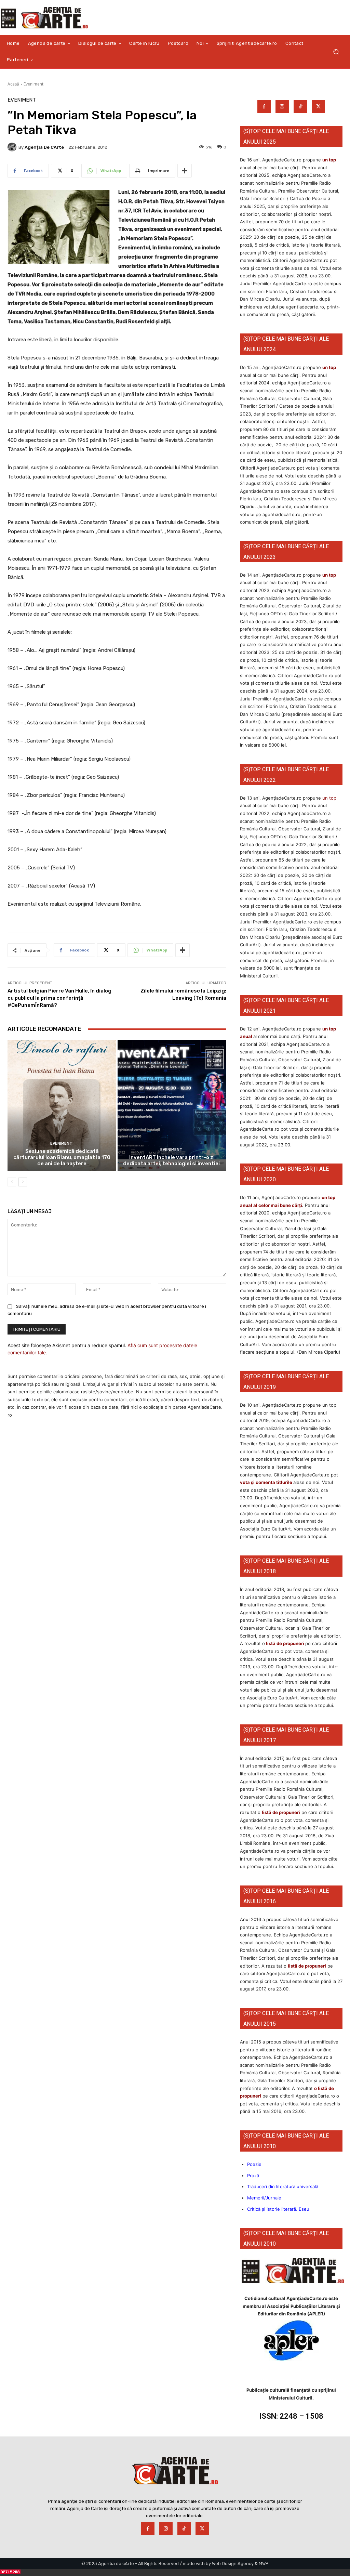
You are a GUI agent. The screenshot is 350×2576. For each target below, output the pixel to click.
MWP (264, 2564)
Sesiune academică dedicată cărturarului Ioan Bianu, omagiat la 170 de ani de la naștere (62, 1157)
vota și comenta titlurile (266, 1482)
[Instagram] (282, 107)
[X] (318, 107)
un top (329, 160)
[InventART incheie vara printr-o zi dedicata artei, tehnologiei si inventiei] (172, 1105)
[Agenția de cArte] (13, 147)
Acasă (13, 84)
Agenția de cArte (44, 147)
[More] (185, 171)
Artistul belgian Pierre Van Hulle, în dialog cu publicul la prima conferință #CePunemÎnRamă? (59, 998)
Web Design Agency (233, 2564)
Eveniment (33, 84)
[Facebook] (264, 107)
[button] (336, 52)
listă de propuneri (285, 1643)
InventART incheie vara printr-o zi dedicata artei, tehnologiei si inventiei (172, 1160)
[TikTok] (300, 107)
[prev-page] (12, 1182)
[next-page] (23, 1182)
